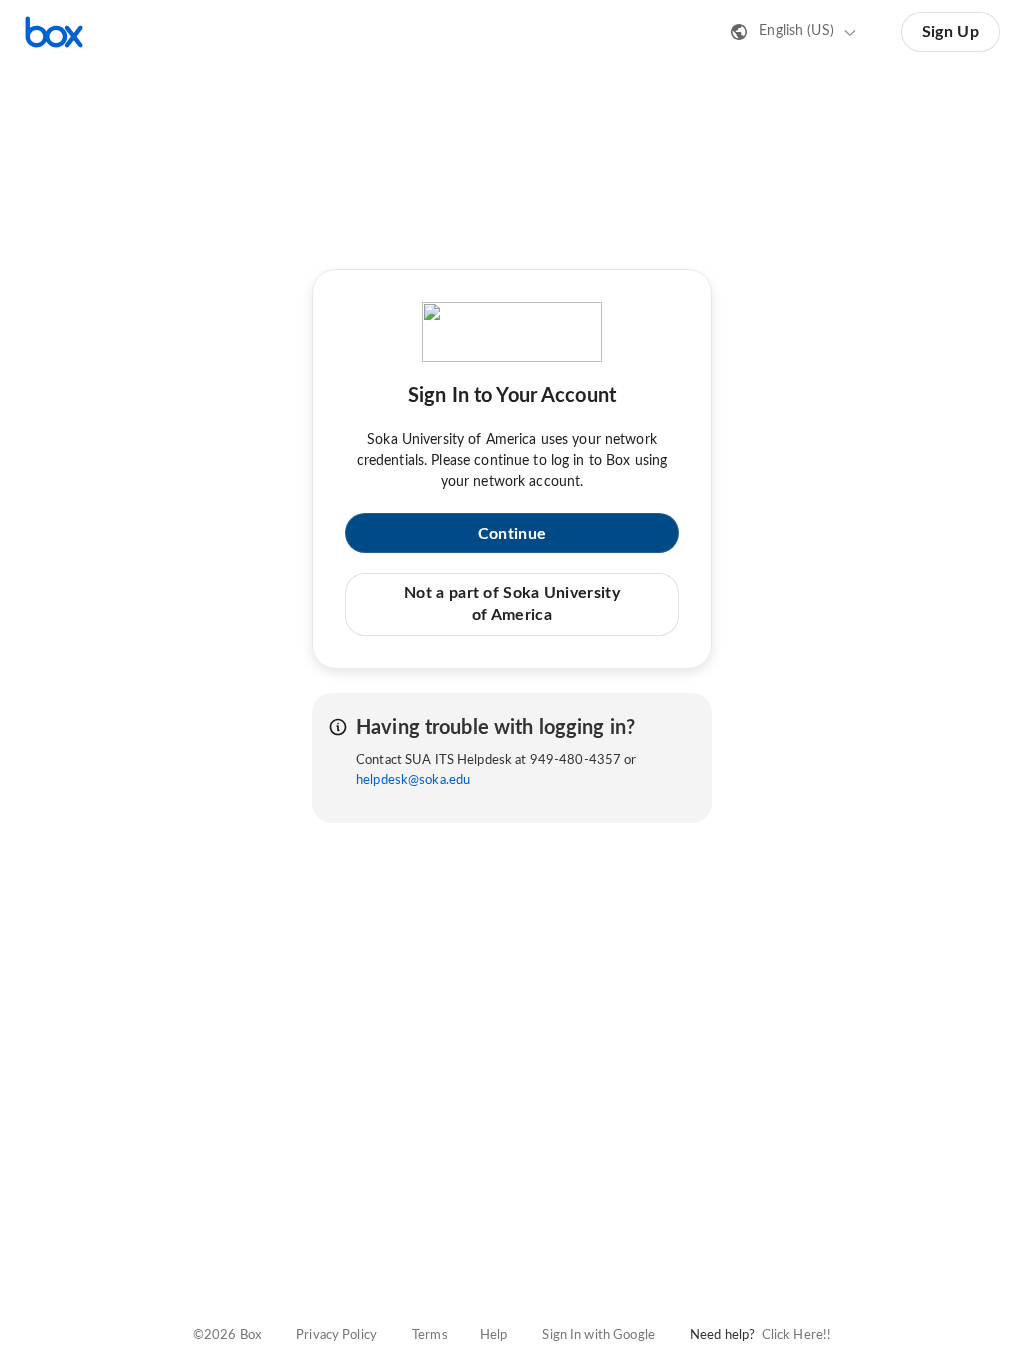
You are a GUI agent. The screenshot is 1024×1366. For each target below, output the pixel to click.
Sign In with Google (598, 1335)
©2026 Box (227, 1335)
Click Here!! (797, 1335)
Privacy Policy (336, 1335)
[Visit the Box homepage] (54, 32)
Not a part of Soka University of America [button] (512, 604)
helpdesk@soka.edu (413, 780)
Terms (430, 1335)
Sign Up (950, 32)
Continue (512, 534)
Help (494, 1335)
